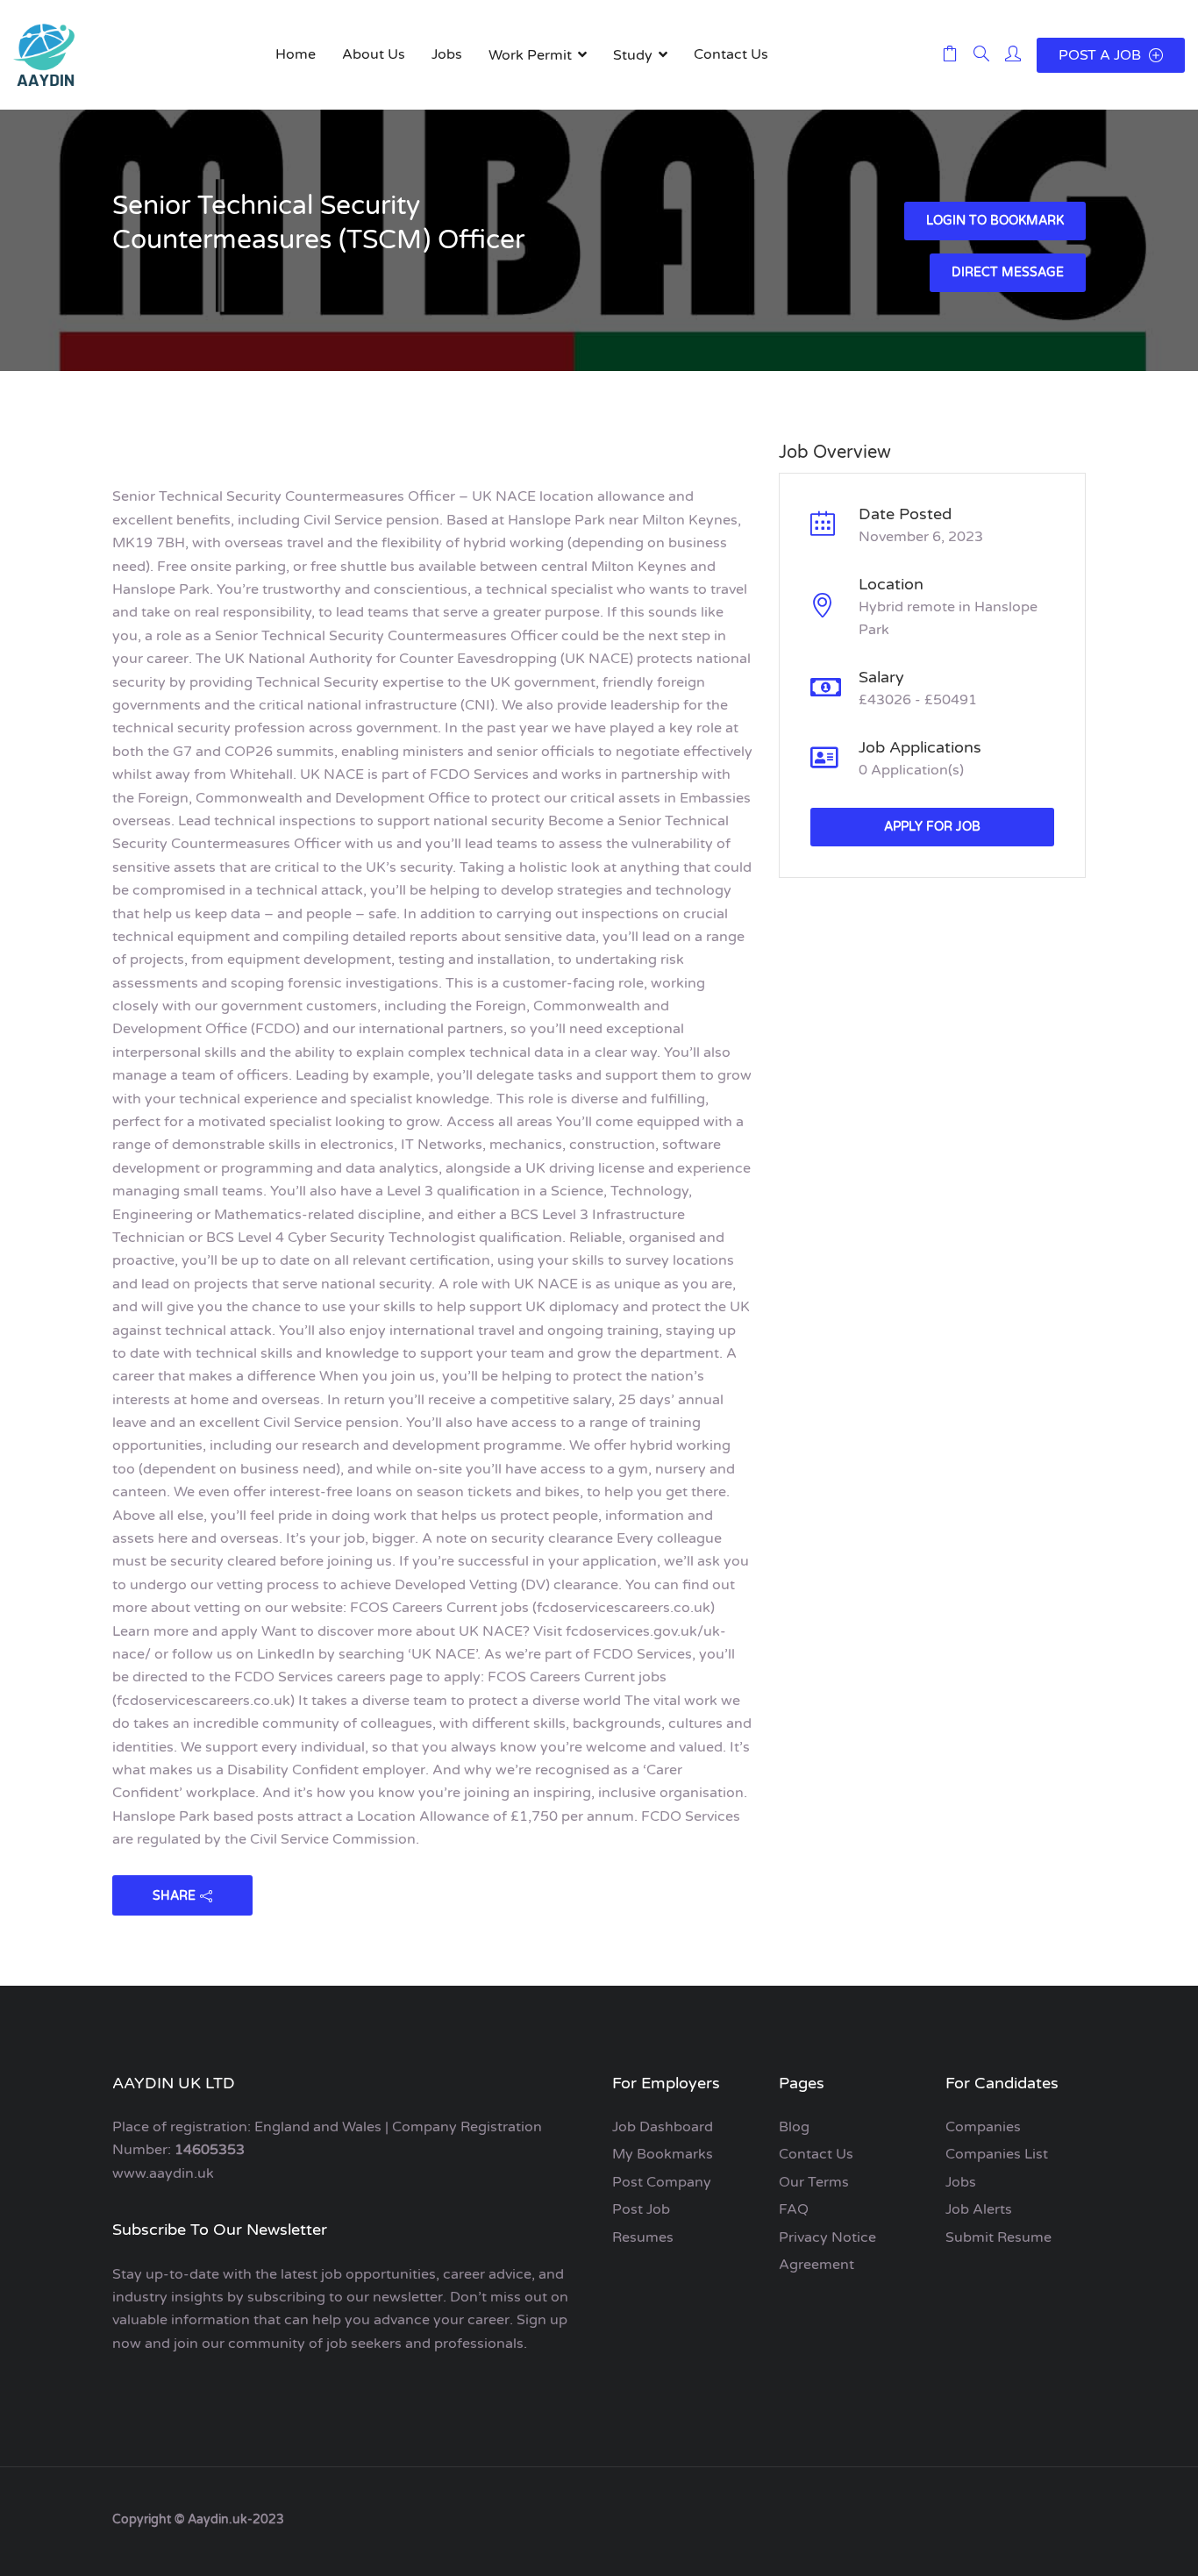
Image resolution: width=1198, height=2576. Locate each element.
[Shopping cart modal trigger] (950, 55)
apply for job (932, 827)
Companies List (997, 2154)
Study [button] (633, 55)
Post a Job (1102, 55)
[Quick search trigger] (981, 55)
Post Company (662, 2182)
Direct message (1008, 272)
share (174, 1896)
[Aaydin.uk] (44, 55)
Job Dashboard (663, 2127)
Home (296, 54)
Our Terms (814, 2182)
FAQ (794, 2209)
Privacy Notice (827, 2237)
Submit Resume (998, 2237)
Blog (794, 2127)
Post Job (641, 2209)
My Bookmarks (663, 2154)
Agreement (816, 2265)
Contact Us (731, 54)
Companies (983, 2127)
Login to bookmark (995, 221)
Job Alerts (979, 2209)
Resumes (643, 2237)
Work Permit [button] (530, 55)
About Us (374, 54)
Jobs (447, 54)
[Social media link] (1070, 2518)
